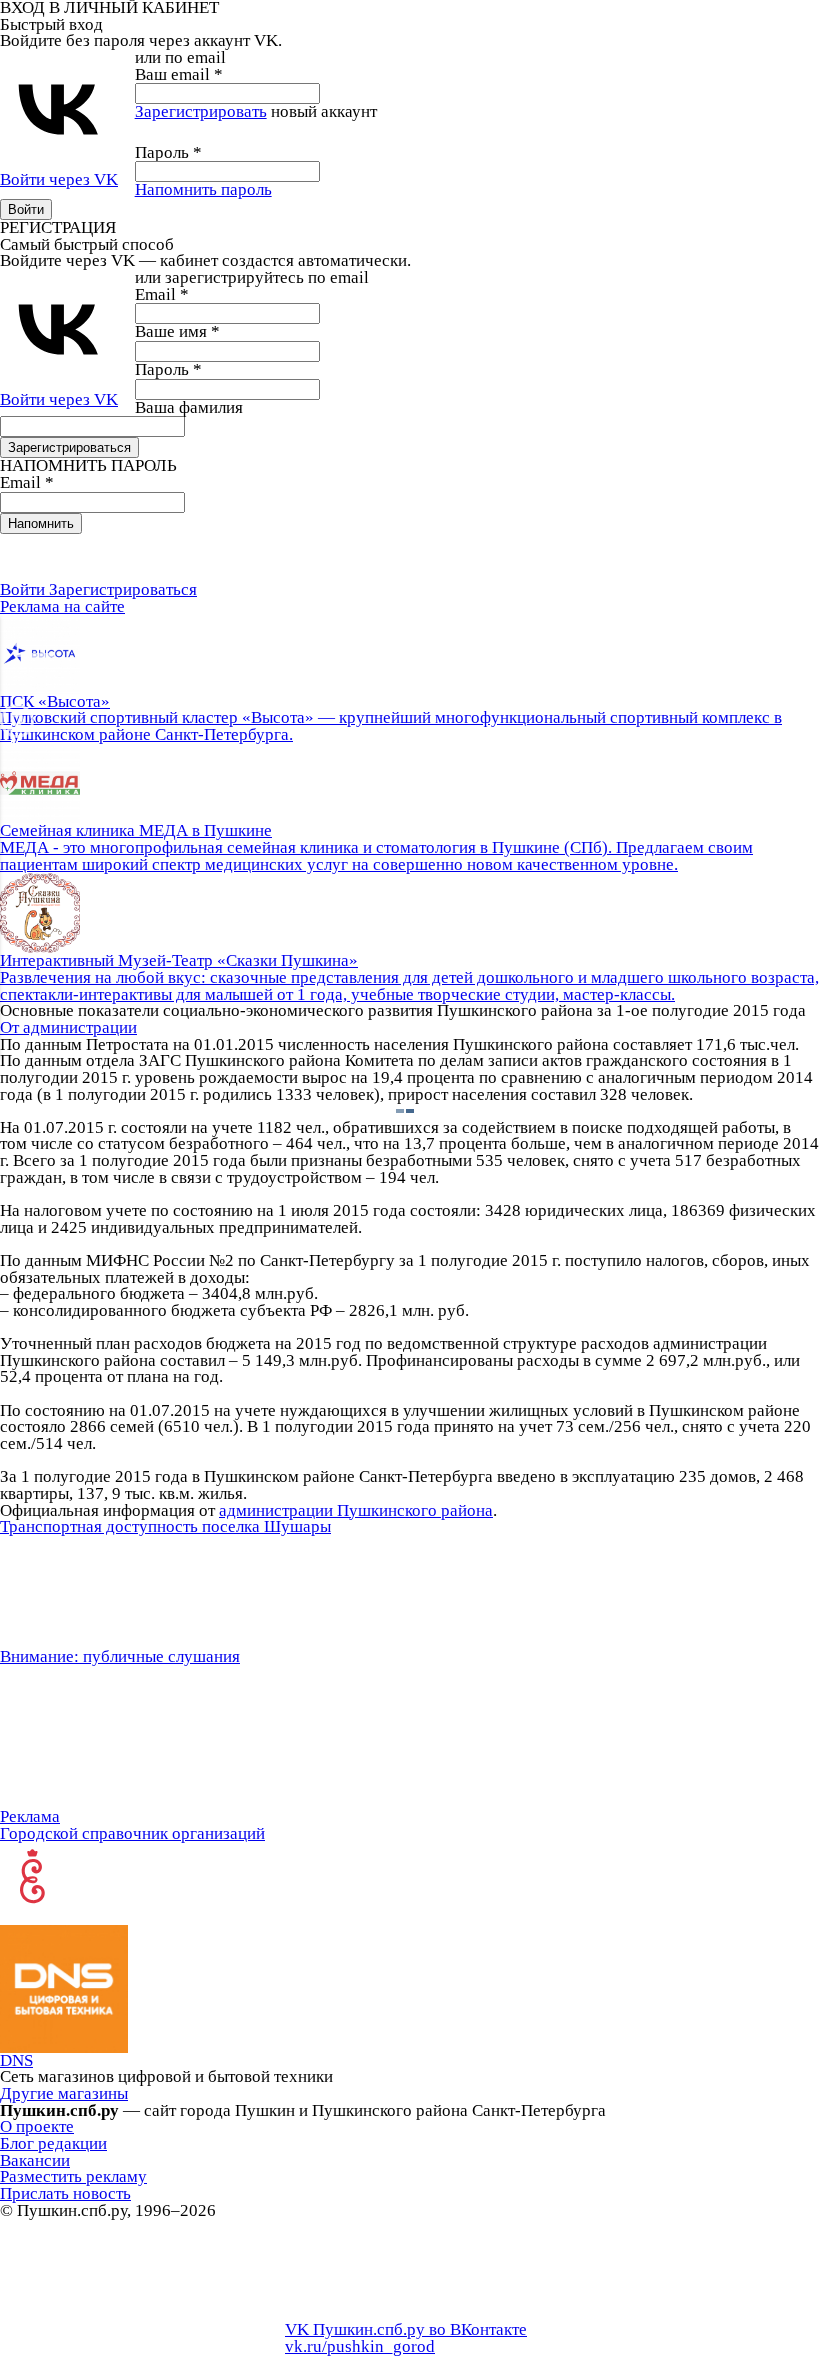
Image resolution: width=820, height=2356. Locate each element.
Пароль (168, 152)
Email (162, 294)
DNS (16, 2060)
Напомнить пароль (203, 189)
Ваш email (179, 74)
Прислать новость (65, 2193)
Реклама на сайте (62, 606)
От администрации (68, 1027)
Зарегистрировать (201, 111)
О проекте (37, 2126)
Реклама (30, 1816)
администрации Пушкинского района (356, 1510)
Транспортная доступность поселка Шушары (165, 1526)
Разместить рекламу (73, 2176)
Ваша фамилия (189, 407)
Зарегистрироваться (123, 589)
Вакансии (35, 2160)
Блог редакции (53, 2143)
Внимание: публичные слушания (120, 1656)
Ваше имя (177, 331)
